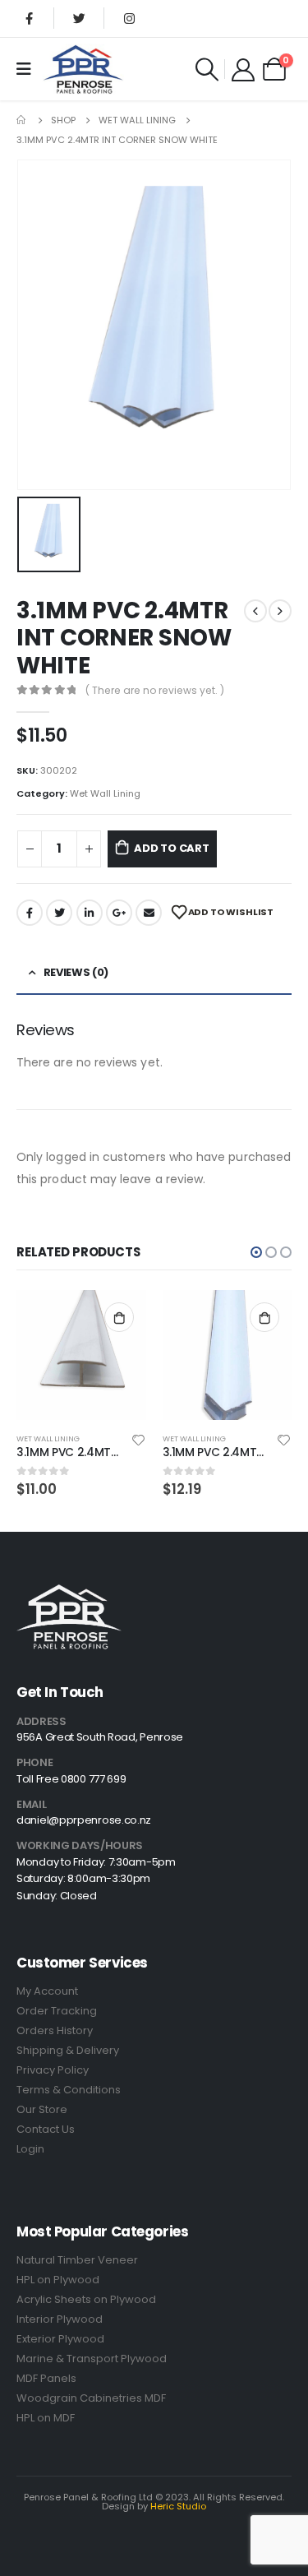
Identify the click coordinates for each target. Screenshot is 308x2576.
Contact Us (46, 2129)
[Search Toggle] (207, 69)
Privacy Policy (53, 2070)
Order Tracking (57, 2011)
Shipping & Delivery (68, 2050)
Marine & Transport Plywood (92, 2359)
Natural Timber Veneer (77, 2260)
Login (30, 2149)
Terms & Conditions (69, 2090)
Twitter (59, 913)
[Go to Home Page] (22, 120)
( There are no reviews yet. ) (155, 690)
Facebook (30, 913)
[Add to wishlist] (138, 1439)
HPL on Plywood (58, 2280)
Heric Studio (178, 2506)
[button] (256, 1252)
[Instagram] (129, 18)
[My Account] (243, 69)
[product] (81, 1355)
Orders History (55, 2030)
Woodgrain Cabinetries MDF (91, 2398)
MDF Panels (46, 2378)
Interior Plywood (60, 2319)
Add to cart (172, 848)
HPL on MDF (46, 2418)
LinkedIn (90, 913)
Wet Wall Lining (105, 793)
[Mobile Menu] (29, 69)
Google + (119, 913)
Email (149, 913)
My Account (47, 1991)
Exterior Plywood (60, 2339)
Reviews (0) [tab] (76, 972)
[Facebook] (29, 18)
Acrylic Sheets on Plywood (86, 2299)
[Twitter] (79, 18)
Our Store (42, 2109)
